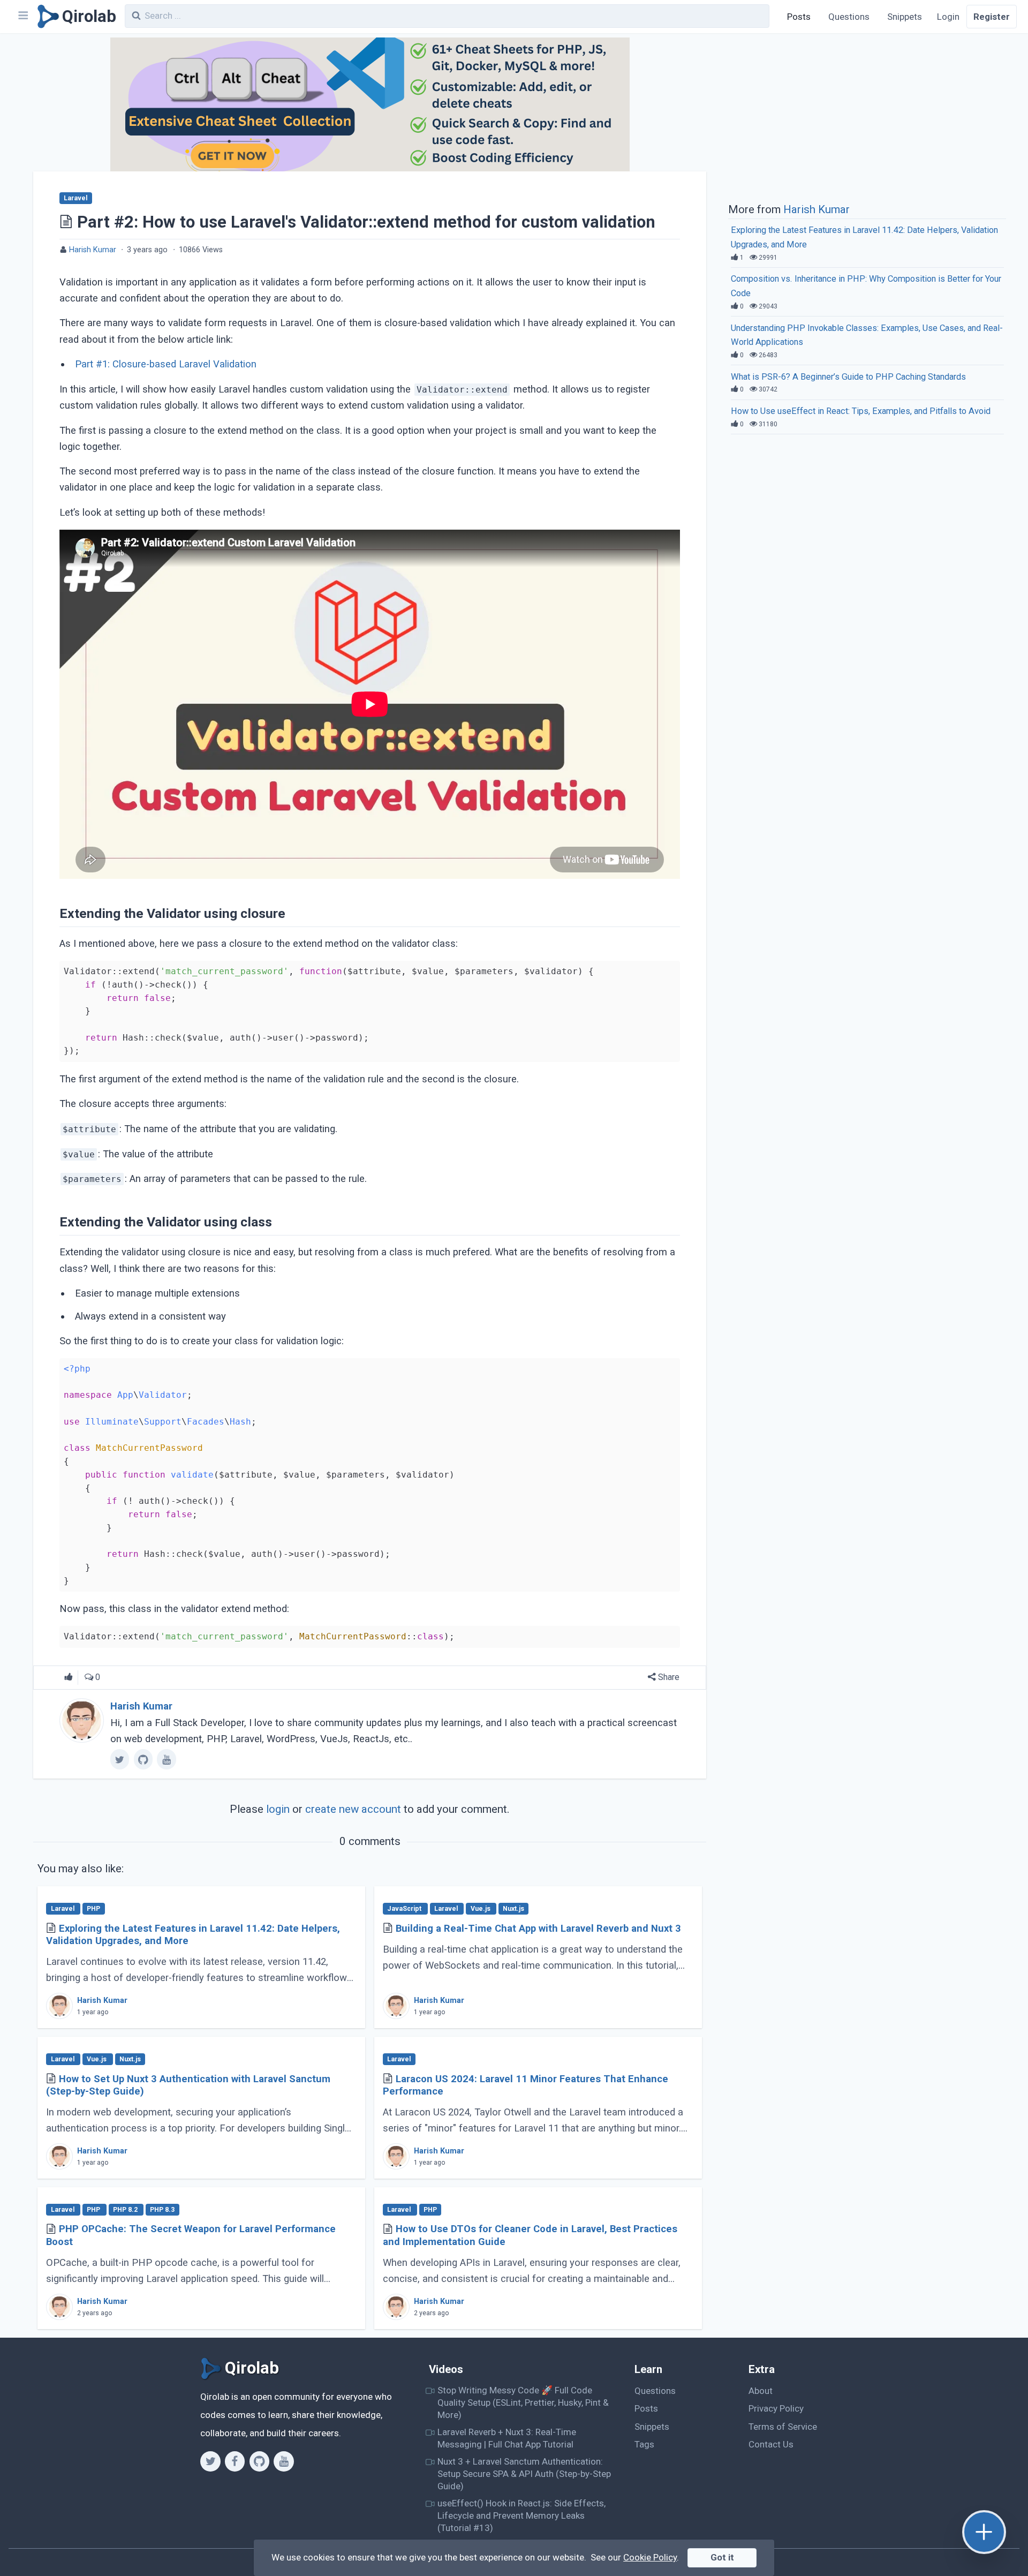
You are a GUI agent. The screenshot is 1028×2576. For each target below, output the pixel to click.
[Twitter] (210, 2461)
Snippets (905, 17)
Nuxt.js (513, 1909)
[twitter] (120, 1759)
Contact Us (771, 2444)
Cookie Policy (650, 2557)
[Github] (259, 2461)
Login (948, 17)
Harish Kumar (93, 250)
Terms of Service (783, 2427)
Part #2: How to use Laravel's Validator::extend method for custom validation (366, 222)
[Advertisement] (867, 117)
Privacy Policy (776, 2408)
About (761, 2391)
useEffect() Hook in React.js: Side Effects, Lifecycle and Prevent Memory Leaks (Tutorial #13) (521, 2516)
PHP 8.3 (162, 2210)
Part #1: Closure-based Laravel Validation (166, 364)
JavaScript (405, 1909)
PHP (93, 1909)
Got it (722, 2557)
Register (992, 17)
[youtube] (166, 1759)
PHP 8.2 (126, 2210)
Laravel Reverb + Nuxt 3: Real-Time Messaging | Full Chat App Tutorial (507, 2438)
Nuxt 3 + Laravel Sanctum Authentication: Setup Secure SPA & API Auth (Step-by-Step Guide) (524, 2474)
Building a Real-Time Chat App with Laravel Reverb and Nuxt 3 (538, 1929)
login (278, 1809)
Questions (849, 17)
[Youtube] (284, 2461)
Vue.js (481, 1909)
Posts (799, 17)
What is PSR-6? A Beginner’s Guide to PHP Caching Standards (848, 377)
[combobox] (447, 16)
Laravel (75, 198)
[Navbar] (22, 17)
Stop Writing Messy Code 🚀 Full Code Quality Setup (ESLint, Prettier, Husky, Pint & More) (523, 2403)
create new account (353, 1809)
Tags (644, 2444)
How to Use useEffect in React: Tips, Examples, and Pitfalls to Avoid (861, 411)
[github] (143, 1759)
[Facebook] (235, 2461)
